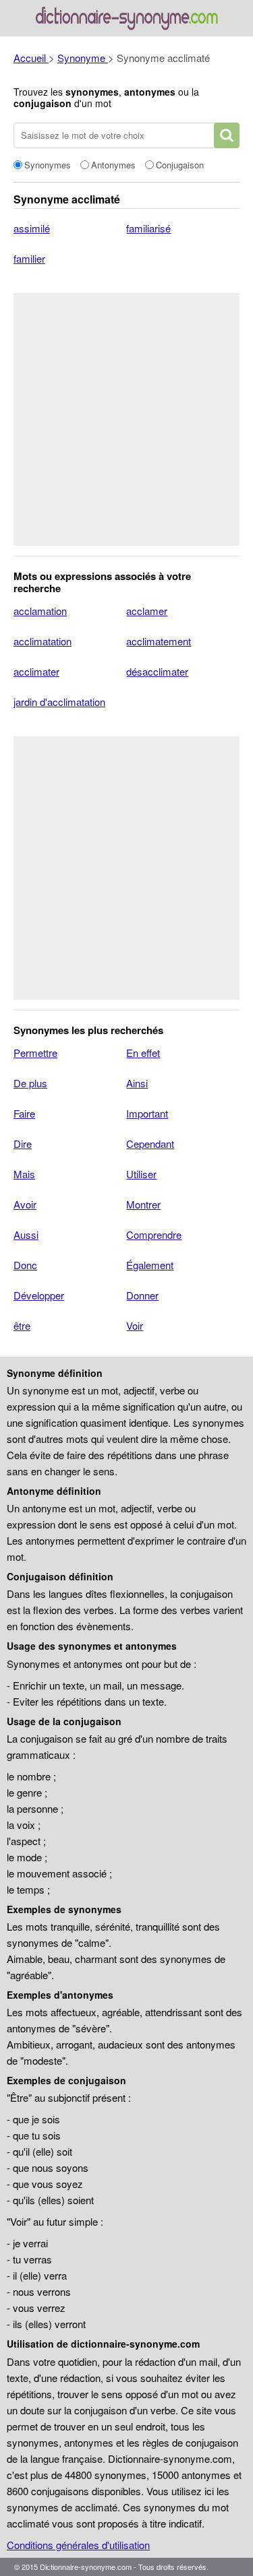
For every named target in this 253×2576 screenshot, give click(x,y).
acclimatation (43, 641)
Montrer (143, 1204)
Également (150, 1265)
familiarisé (148, 228)
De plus (30, 1083)
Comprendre (154, 1234)
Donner (142, 1295)
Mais (24, 1174)
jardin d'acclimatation (59, 702)
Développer (39, 1295)
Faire (24, 1113)
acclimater (36, 671)
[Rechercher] (227, 135)
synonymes (92, 92)
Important (147, 1113)
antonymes (150, 92)
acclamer (147, 611)
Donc (25, 1265)
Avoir (25, 1204)
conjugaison (43, 103)
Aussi (26, 1234)
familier (29, 258)
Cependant (150, 1144)
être (22, 1325)
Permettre (35, 1053)
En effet (143, 1053)
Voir (135, 1325)
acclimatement (159, 641)
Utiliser (141, 1174)
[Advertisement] (126, 419)
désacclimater (157, 671)
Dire (23, 1144)
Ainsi (137, 1083)
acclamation (40, 611)
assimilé (32, 228)
